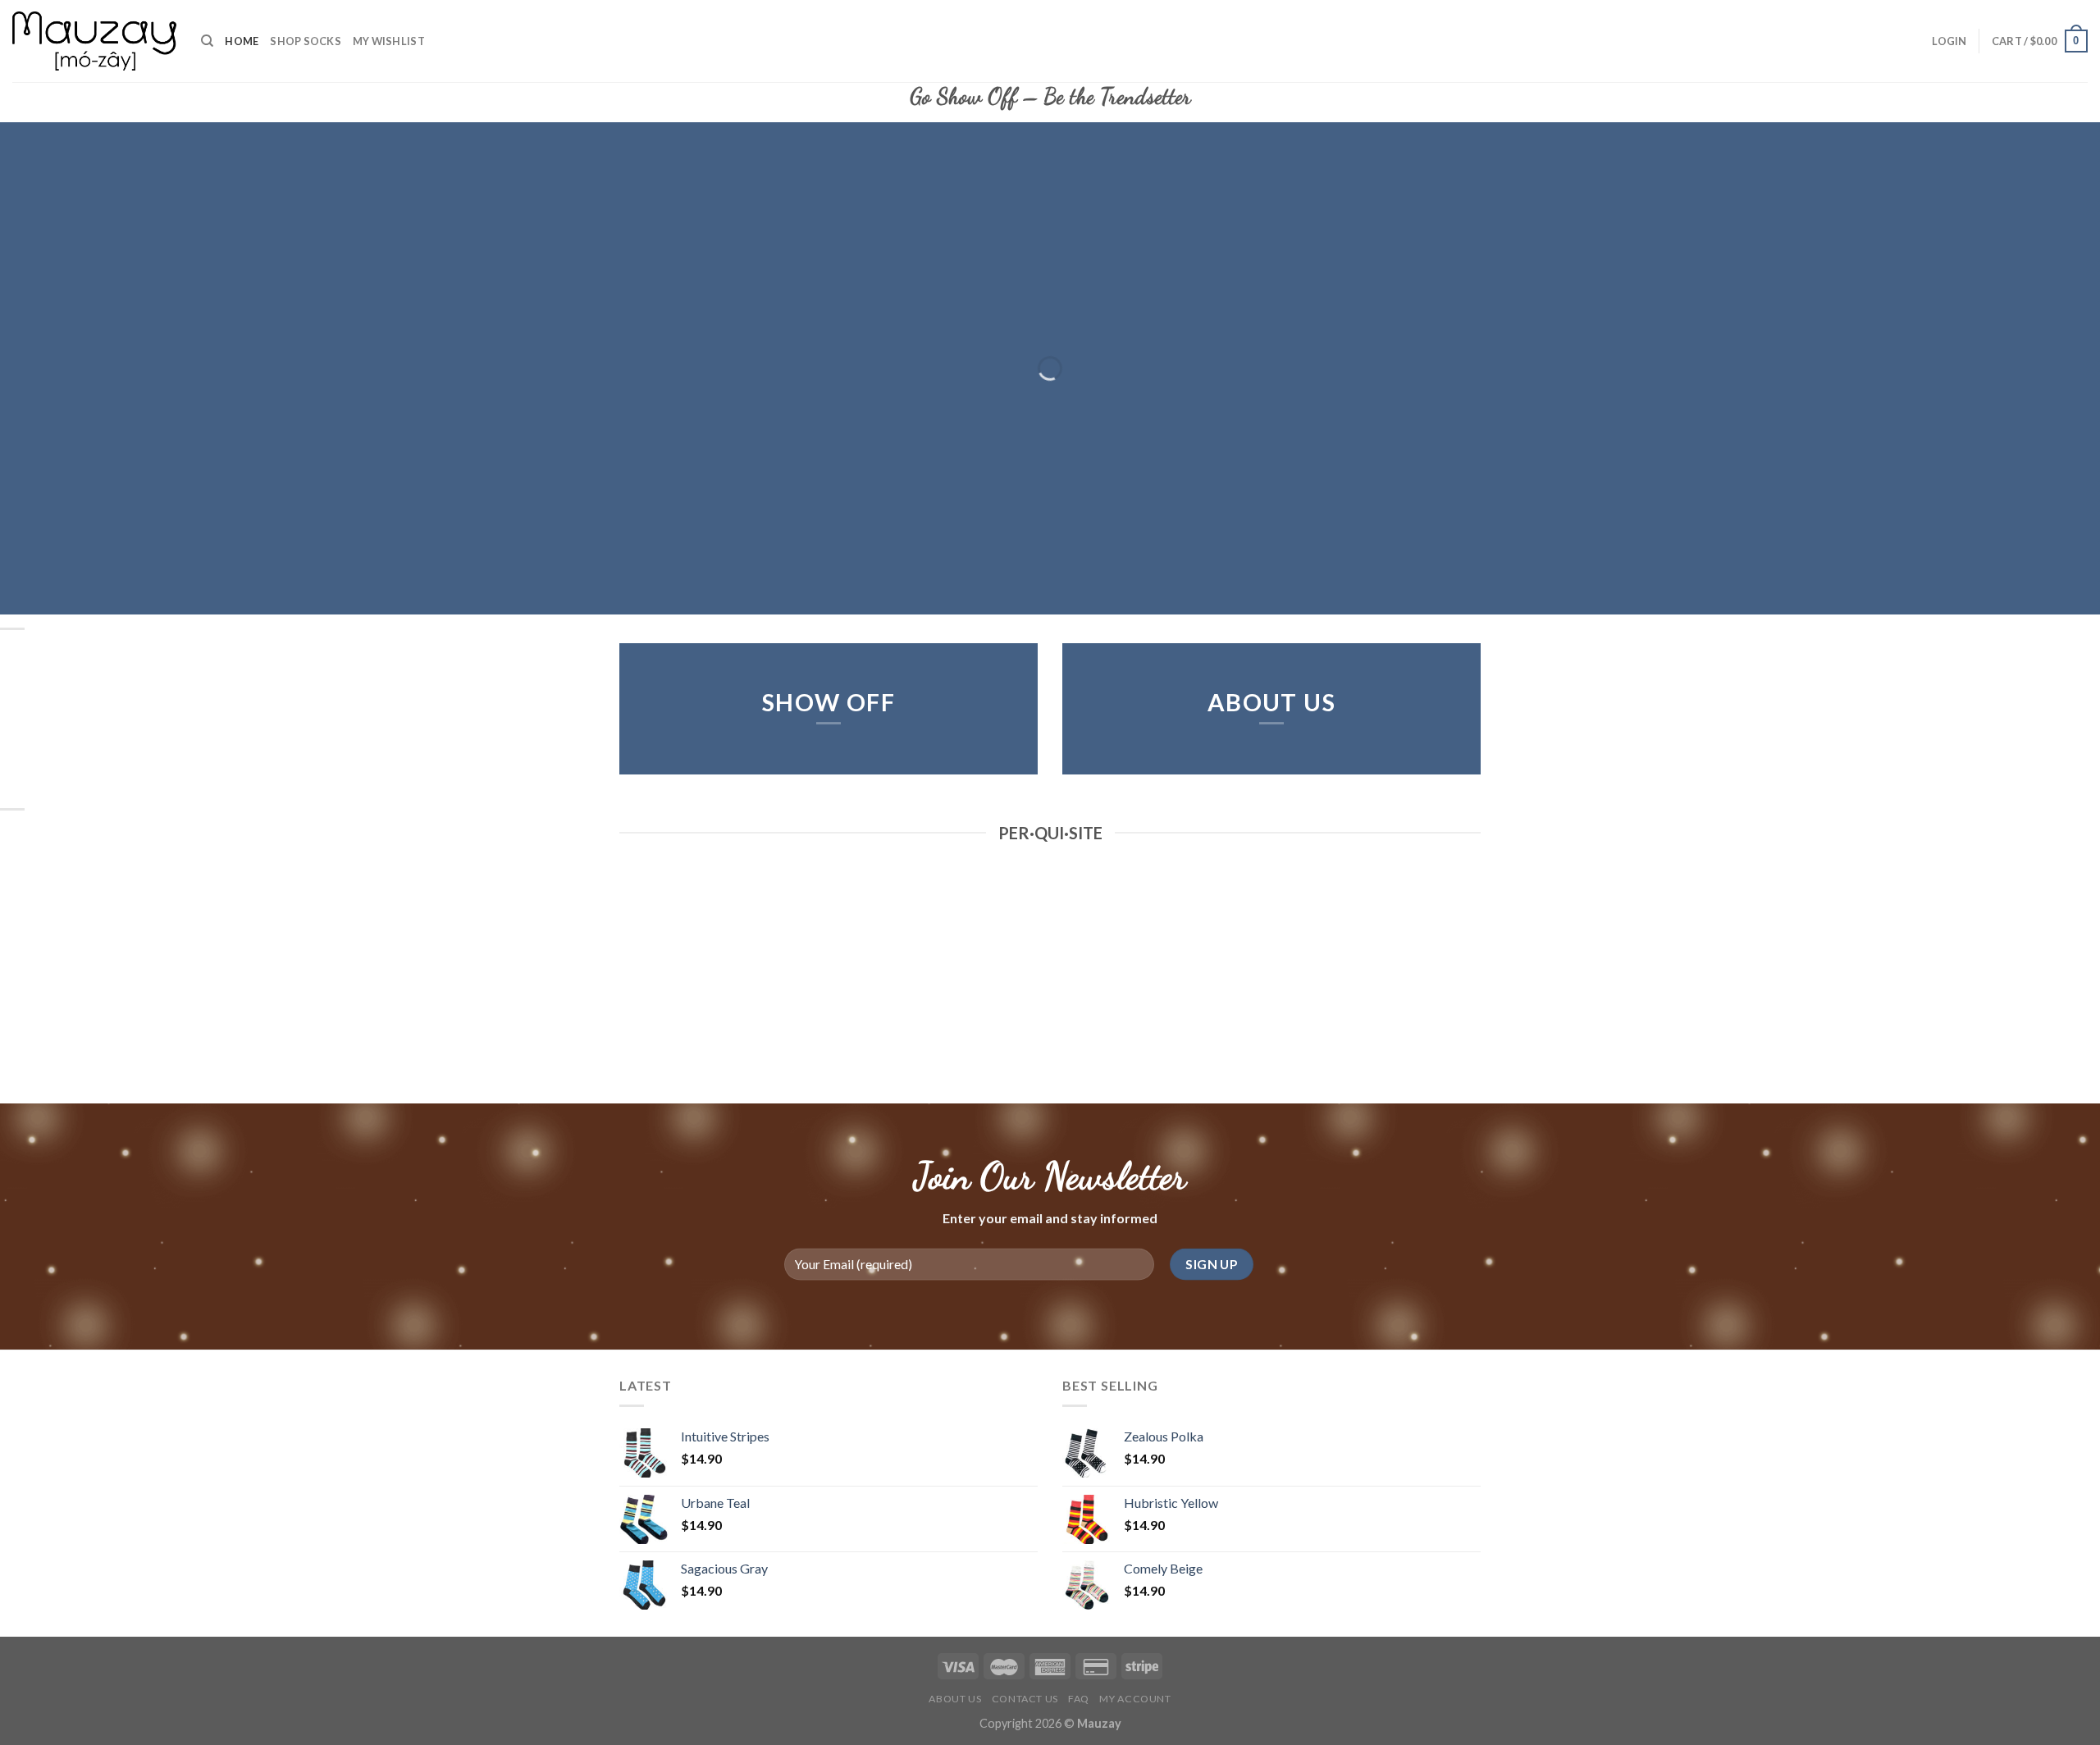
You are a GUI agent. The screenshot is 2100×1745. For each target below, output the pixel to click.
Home (242, 41)
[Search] (207, 41)
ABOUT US (1272, 702)
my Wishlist (389, 41)
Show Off (829, 702)
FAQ (1079, 1699)
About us (955, 1699)
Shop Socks (306, 41)
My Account (1135, 1699)
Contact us (1025, 1699)
